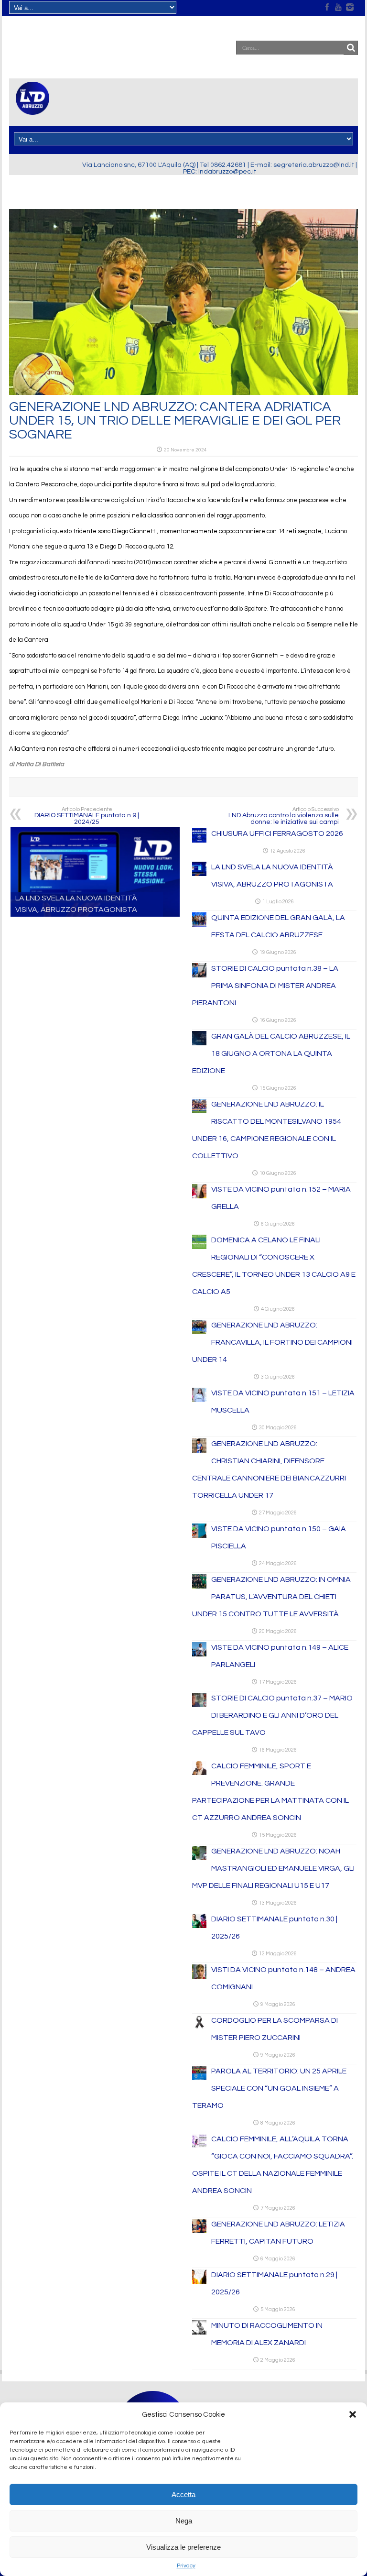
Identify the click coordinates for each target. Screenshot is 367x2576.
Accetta (183, 2494)
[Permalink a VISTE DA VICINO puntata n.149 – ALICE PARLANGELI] (199, 1655)
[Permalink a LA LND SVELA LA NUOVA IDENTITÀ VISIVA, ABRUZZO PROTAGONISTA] (199, 874)
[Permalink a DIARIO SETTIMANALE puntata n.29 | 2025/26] (199, 2282)
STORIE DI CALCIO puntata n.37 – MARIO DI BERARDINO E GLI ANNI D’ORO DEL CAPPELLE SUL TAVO (272, 1715)
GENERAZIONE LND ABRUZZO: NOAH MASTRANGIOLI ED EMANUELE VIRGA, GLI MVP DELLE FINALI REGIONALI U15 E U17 (273, 1868)
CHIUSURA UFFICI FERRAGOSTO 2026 (277, 833)
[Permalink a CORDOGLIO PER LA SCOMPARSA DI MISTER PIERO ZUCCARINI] (199, 2028)
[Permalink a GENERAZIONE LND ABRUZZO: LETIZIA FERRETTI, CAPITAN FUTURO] (199, 2231)
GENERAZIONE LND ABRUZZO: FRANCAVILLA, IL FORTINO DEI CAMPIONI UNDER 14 (272, 1342)
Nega (184, 2521)
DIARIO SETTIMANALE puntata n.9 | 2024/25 (87, 816)
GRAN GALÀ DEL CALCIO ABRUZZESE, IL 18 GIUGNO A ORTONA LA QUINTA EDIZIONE (271, 1053)
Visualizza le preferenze (183, 2547)
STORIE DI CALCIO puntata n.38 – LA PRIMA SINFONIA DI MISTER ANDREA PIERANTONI (265, 986)
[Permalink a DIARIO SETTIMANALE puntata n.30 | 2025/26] (199, 1926)
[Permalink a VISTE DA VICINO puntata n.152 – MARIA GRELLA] (199, 1196)
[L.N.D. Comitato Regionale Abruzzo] (32, 109)
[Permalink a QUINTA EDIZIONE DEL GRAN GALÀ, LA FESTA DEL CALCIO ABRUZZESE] (199, 925)
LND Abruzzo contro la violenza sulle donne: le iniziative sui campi (284, 816)
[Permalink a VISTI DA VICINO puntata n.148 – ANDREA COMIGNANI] (199, 1977)
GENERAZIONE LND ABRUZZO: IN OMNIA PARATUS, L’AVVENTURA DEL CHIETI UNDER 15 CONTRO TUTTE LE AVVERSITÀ (271, 1597)
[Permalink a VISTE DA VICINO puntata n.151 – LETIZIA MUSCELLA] (199, 1400)
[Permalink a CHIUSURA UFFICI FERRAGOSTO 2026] (199, 841)
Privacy (186, 2566)
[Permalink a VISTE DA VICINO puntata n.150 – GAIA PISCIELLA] (199, 1536)
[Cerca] (351, 48)
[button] (353, 2414)
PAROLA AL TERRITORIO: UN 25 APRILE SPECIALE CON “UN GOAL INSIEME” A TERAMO (269, 2088)
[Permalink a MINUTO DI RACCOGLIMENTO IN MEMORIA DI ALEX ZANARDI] (199, 2333)
